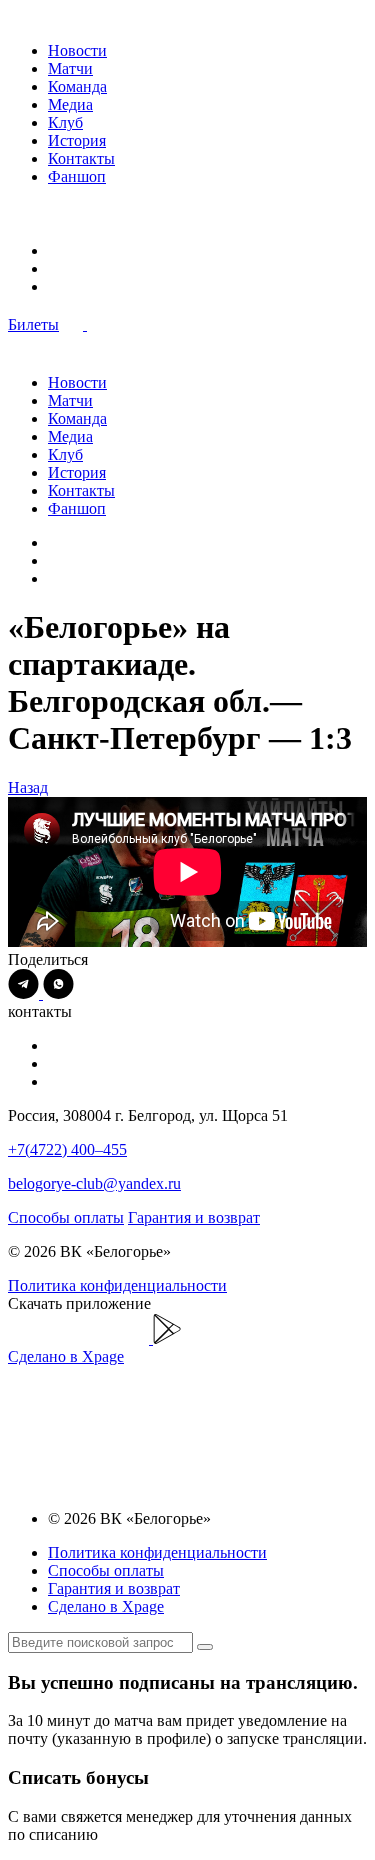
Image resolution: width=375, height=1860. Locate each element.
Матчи (70, 68)
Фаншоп (77, 176)
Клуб (65, 122)
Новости (77, 50)
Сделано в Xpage (66, 1356)
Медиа (70, 104)
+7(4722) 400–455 (67, 1149)
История (77, 140)
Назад (28, 787)
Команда (77, 86)
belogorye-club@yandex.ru (94, 1183)
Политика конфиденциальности (117, 1285)
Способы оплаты (66, 1217)
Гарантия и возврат (194, 1217)
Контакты (81, 158)
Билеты (33, 324)
